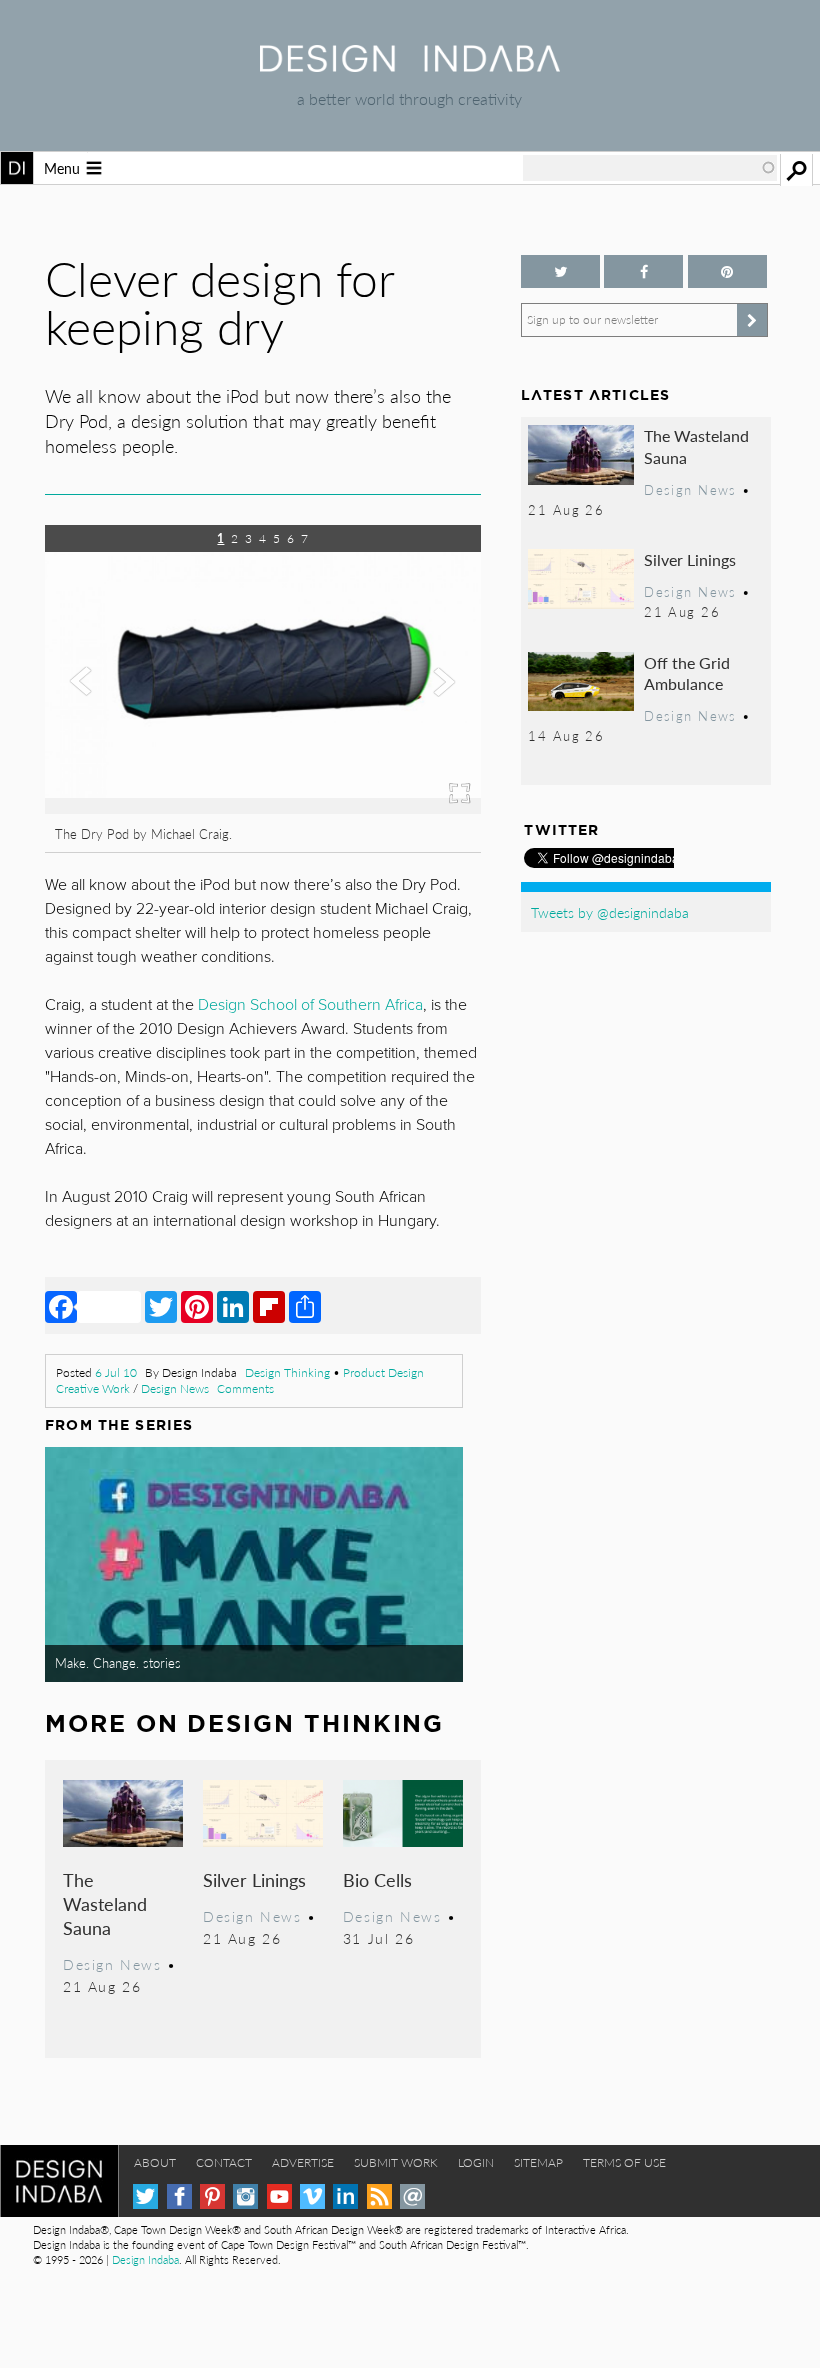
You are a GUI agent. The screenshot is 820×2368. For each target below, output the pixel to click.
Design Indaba (145, 2259)
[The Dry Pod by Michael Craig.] (263, 807)
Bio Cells (377, 1879)
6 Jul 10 (116, 1372)
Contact (224, 2162)
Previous (110, 718)
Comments (245, 1388)
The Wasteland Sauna (105, 1903)
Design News (175, 1388)
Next (415, 718)
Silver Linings (254, 1879)
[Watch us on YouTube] (279, 2196)
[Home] (410, 65)
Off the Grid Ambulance (687, 673)
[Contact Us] (412, 2196)
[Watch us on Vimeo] (312, 2196)
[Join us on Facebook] (643, 271)
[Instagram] (245, 2196)
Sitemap (538, 2162)
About (155, 2162)
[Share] (305, 1306)
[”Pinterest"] (727, 271)
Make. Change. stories (118, 1663)
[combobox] (650, 168)
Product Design (383, 1372)
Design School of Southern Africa (310, 1005)
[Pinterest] (197, 1306)
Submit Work (396, 2162)
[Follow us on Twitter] (560, 271)
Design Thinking (287, 1372)
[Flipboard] (269, 1306)
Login (476, 2162)
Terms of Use (624, 2162)
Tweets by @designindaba (610, 912)
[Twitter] (161, 1306)
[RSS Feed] (379, 2196)
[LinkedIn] (233, 1306)
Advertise (303, 2162)
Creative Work (93, 1388)
